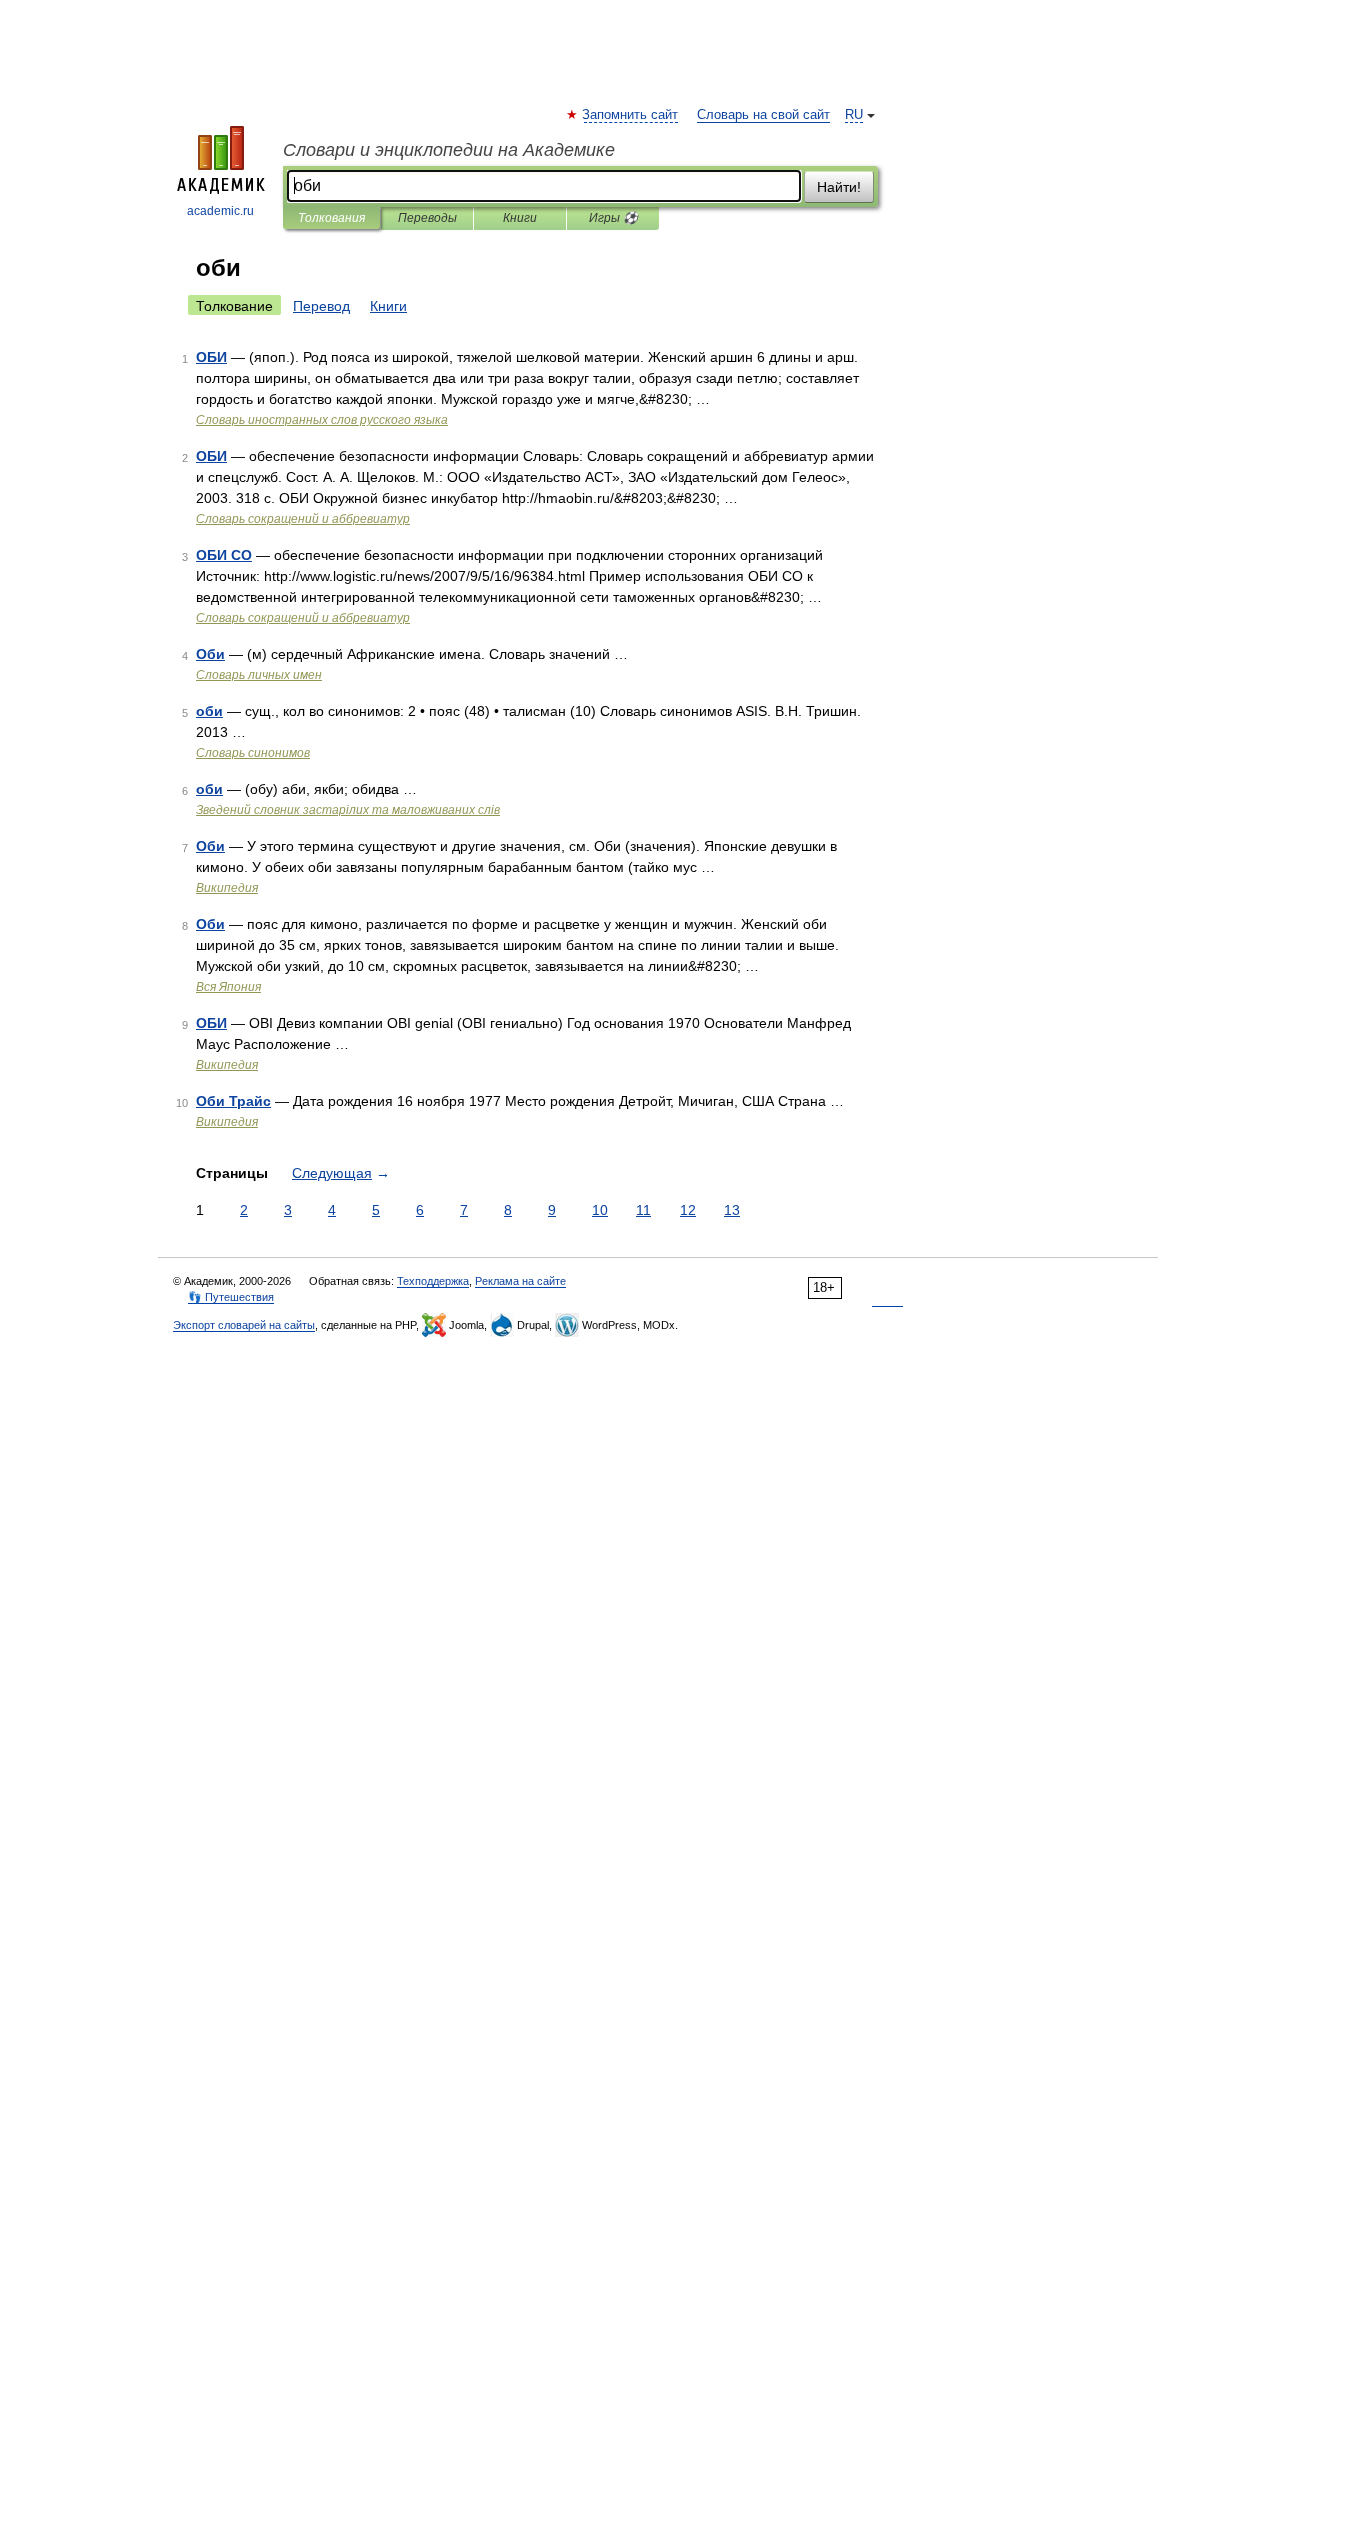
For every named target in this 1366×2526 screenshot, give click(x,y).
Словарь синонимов (253, 753)
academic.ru (220, 211)
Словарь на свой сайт (763, 115)
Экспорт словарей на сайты (244, 1325)
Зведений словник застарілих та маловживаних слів (348, 810)
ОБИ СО (224, 555)
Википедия (227, 888)
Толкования (331, 218)
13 (732, 1210)
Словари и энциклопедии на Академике (449, 150)
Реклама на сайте (520, 1281)
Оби (210, 654)
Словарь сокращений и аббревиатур (303, 519)
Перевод (321, 306)
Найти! (839, 187)
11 (643, 1210)
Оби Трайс (233, 1101)
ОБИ (211, 357)
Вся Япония (228, 987)
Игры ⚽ (613, 218)
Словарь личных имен (259, 675)
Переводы (427, 218)
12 (688, 1210)
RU (854, 115)
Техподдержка (433, 1281)
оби (209, 711)
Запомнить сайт (631, 115)
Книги (520, 218)
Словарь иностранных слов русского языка (322, 420)
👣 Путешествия (231, 1297)
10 (600, 1210)
